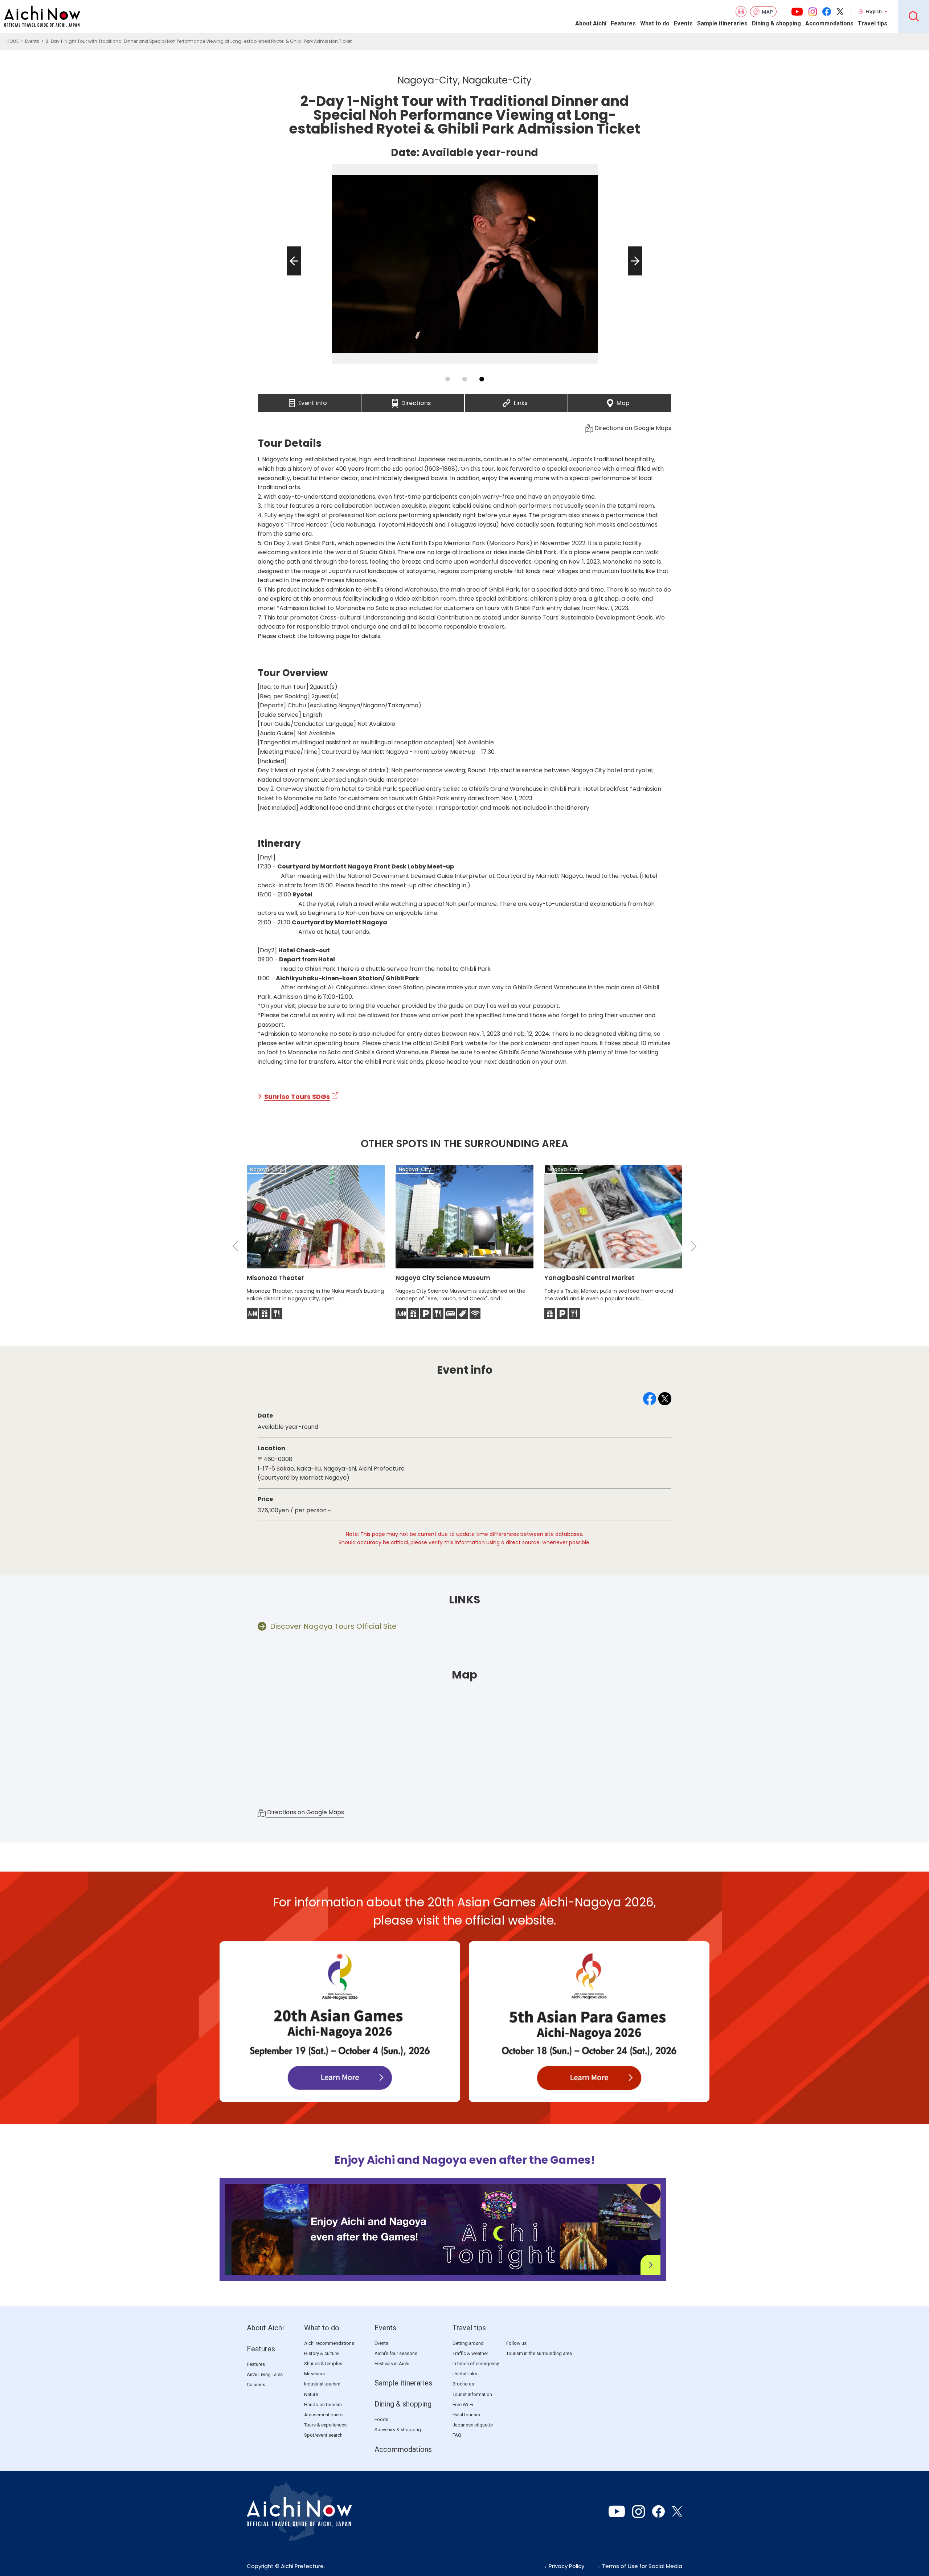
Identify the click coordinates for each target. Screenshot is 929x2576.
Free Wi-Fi (463, 2405)
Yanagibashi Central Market (590, 1278)
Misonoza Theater (275, 1278)
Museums (314, 2374)
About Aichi (591, 23)
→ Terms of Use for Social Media (639, 2566)
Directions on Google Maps (632, 428)
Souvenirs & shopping (398, 2430)
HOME (13, 41)
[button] (292, 275)
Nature (311, 2394)
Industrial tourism (322, 2384)
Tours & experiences (325, 2425)
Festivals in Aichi (392, 2364)
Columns (256, 2385)
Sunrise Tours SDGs (297, 1097)
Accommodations (829, 23)
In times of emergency (476, 2364)
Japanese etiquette (473, 2425)
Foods (381, 2419)
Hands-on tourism (323, 2405)
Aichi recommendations (329, 2343)
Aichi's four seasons (396, 2353)
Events (683, 23)
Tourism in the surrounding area (539, 2353)
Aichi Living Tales (265, 2374)
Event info (313, 401)
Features (623, 23)
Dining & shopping (776, 23)
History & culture (321, 2353)
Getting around (468, 2343)
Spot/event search (323, 2435)
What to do (655, 23)
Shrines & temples (323, 2364)
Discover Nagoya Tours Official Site (333, 1626)
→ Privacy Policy (563, 2566)
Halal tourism (466, 2415)
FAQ (457, 2435)
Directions (416, 401)
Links (521, 401)
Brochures (463, 2384)
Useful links (465, 2374)
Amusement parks (323, 2415)
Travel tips (873, 23)
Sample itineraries (722, 23)
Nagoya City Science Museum (443, 1278)
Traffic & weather (470, 2353)
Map (623, 401)
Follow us (516, 2343)
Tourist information (472, 2394)
